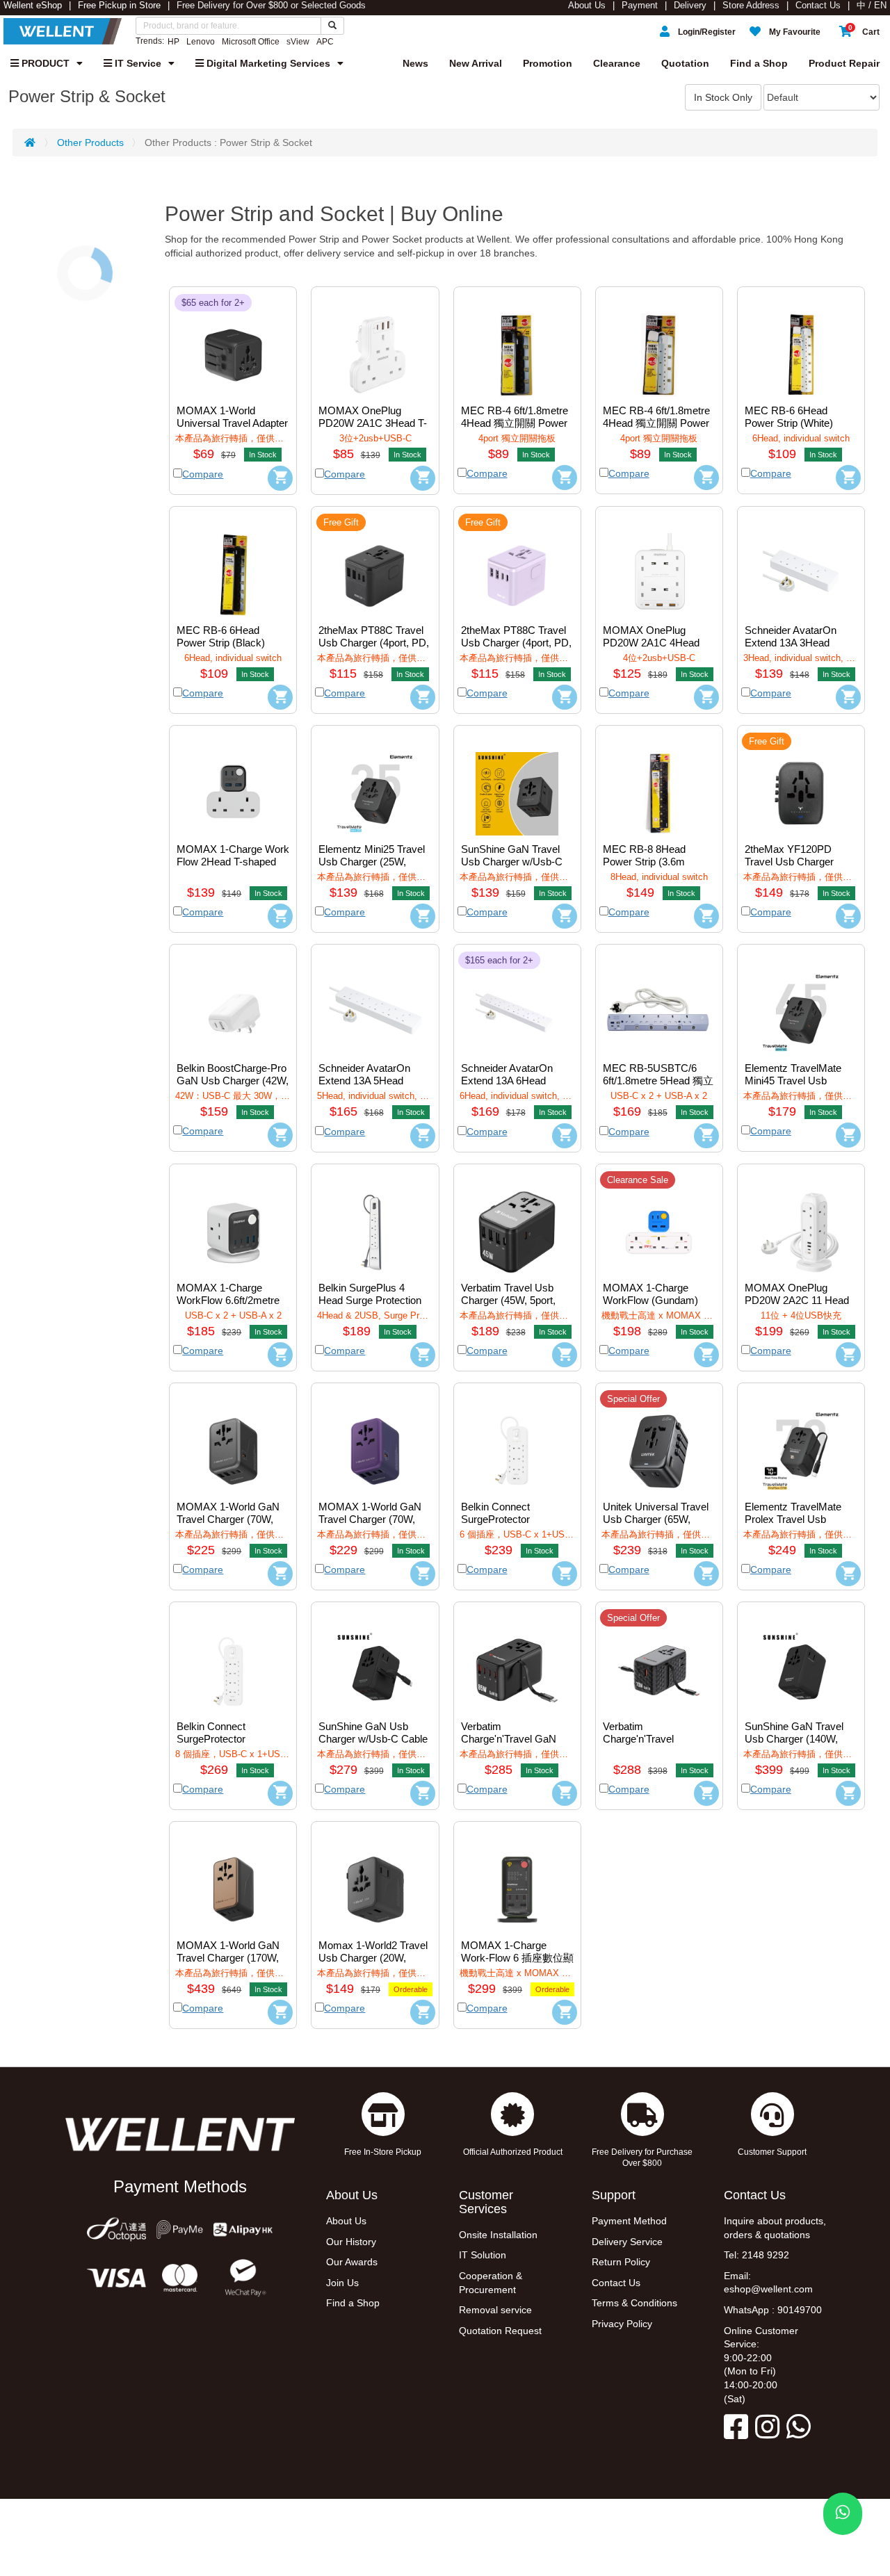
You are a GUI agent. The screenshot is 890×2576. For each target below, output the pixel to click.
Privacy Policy (622, 2324)
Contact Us (818, 6)
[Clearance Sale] (659, 1222)
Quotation (685, 63)
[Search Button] (332, 26)
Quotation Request (500, 2331)
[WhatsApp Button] (843, 2514)
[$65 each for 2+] (233, 345)
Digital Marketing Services (267, 63)
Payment (640, 6)
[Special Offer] (659, 1441)
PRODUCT (44, 63)
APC (325, 42)
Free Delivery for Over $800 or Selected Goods (271, 6)
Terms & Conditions (634, 2303)
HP (173, 42)
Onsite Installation (498, 2235)
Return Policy (621, 2262)
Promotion (548, 63)
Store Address (751, 6)
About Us (587, 6)
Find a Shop (759, 63)
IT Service (137, 63)
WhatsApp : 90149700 (773, 2310)
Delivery (690, 6)
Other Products (90, 142)
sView (298, 42)
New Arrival (476, 63)
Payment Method (629, 2221)
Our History (351, 2242)
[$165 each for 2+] (517, 1003)
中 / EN (872, 6)
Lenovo (201, 42)
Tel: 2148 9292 (756, 2255)
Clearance (617, 63)
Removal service (495, 2310)
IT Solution (483, 2255)
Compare (203, 474)
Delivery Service (627, 2242)
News (415, 63)
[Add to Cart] (280, 478)
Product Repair (844, 63)
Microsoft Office (251, 42)
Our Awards (352, 2262)
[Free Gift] (375, 564)
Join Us (342, 2283)
